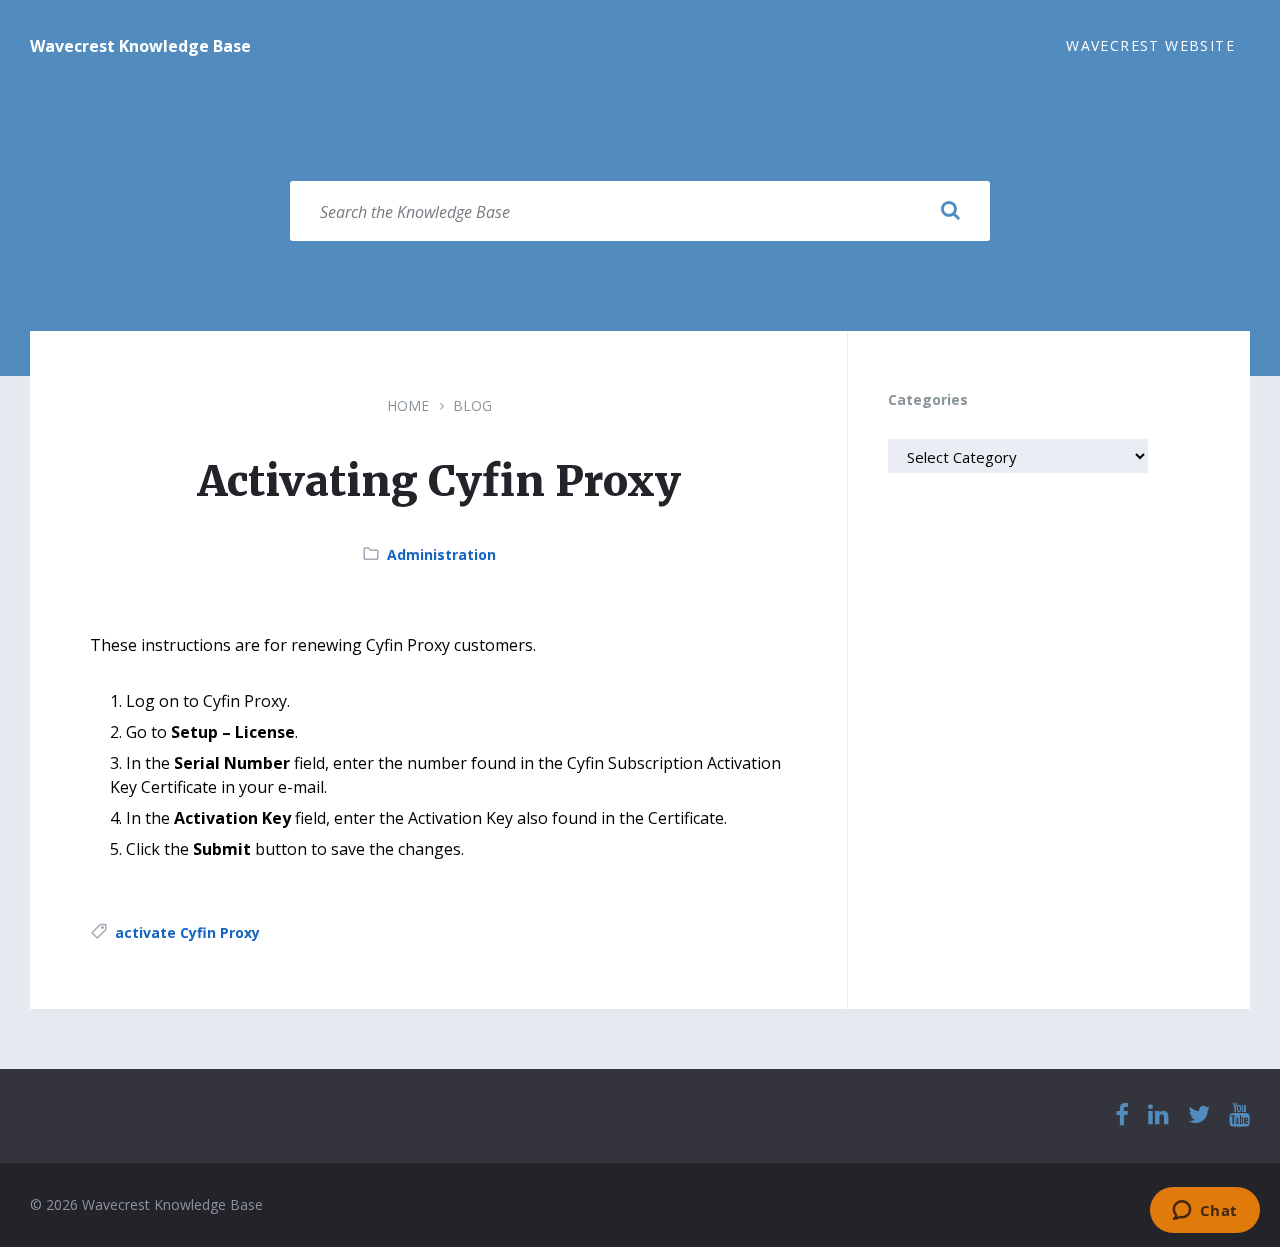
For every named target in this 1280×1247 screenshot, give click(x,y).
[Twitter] (1199, 1115)
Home (408, 405)
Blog (472, 405)
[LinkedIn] (1158, 1115)
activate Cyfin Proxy (187, 932)
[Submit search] (950, 211)
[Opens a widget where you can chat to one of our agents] (1204, 1212)
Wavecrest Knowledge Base (140, 46)
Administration (441, 554)
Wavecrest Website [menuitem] (1150, 45)
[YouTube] (1239, 1115)
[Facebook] (1122, 1115)
